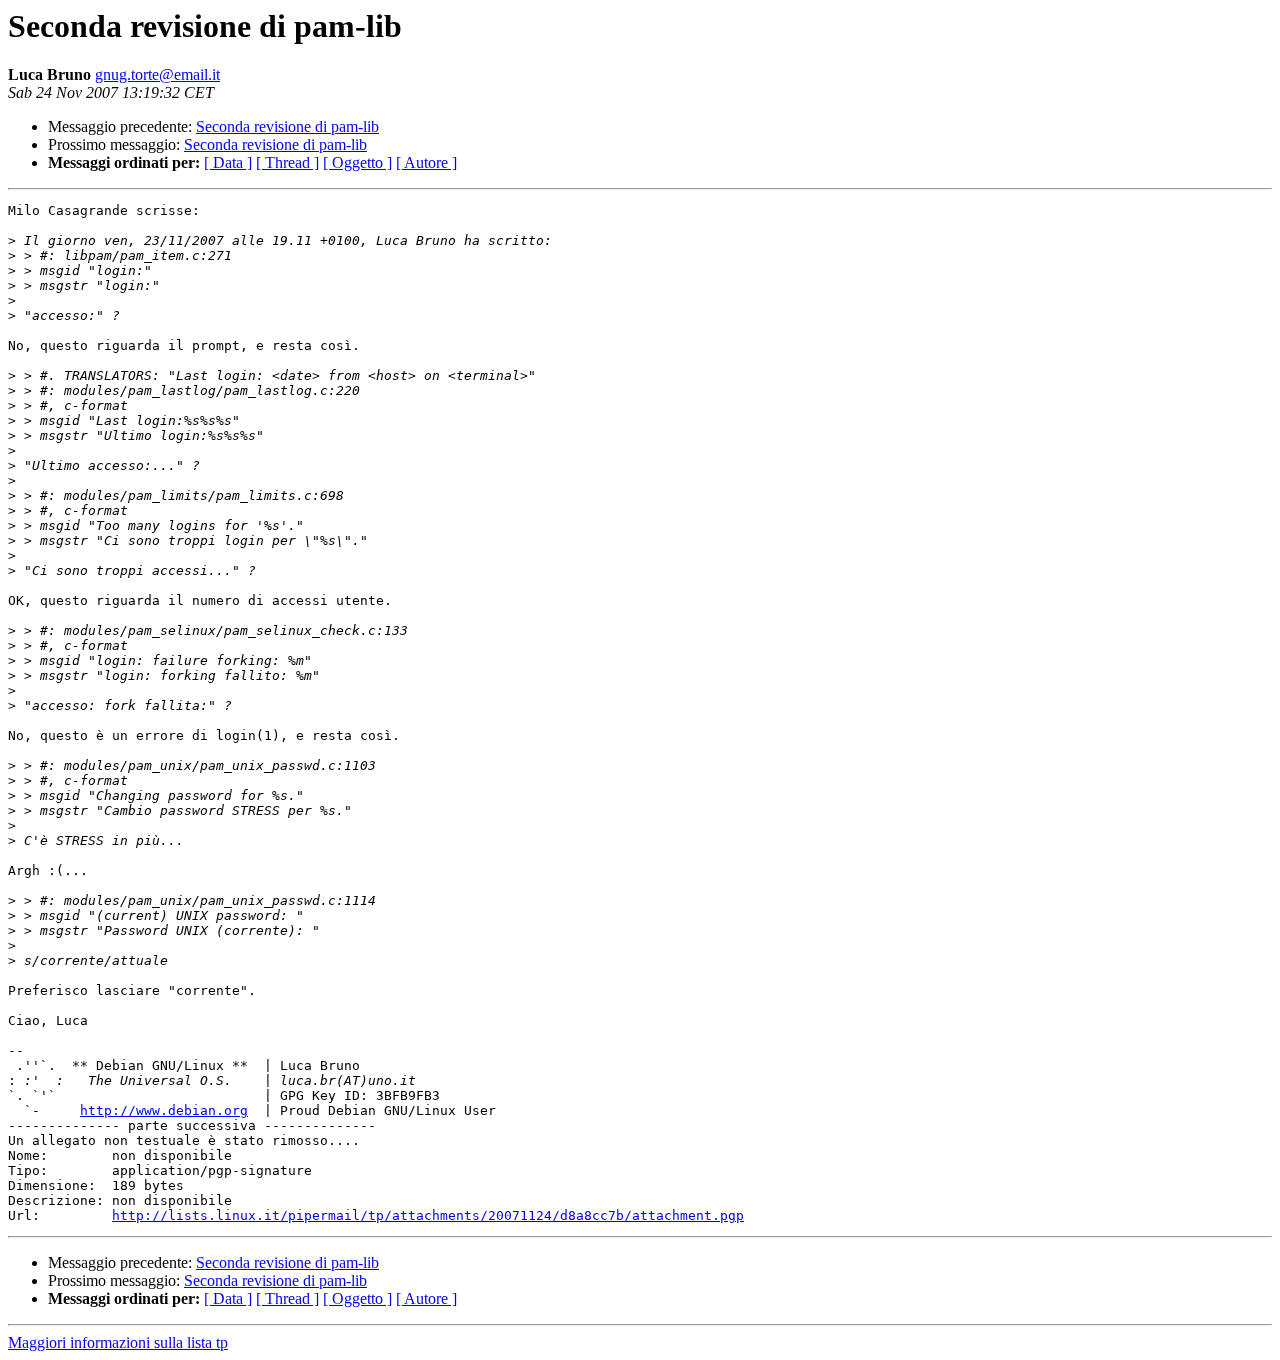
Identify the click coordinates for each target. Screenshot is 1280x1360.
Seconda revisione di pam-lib (287, 126)
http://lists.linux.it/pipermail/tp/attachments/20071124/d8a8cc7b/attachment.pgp (428, 1215)
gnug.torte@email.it (157, 74)
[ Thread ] (287, 162)
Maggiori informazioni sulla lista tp (118, 1342)
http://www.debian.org (164, 1110)
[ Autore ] (426, 162)
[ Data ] (228, 162)
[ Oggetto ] (357, 162)
